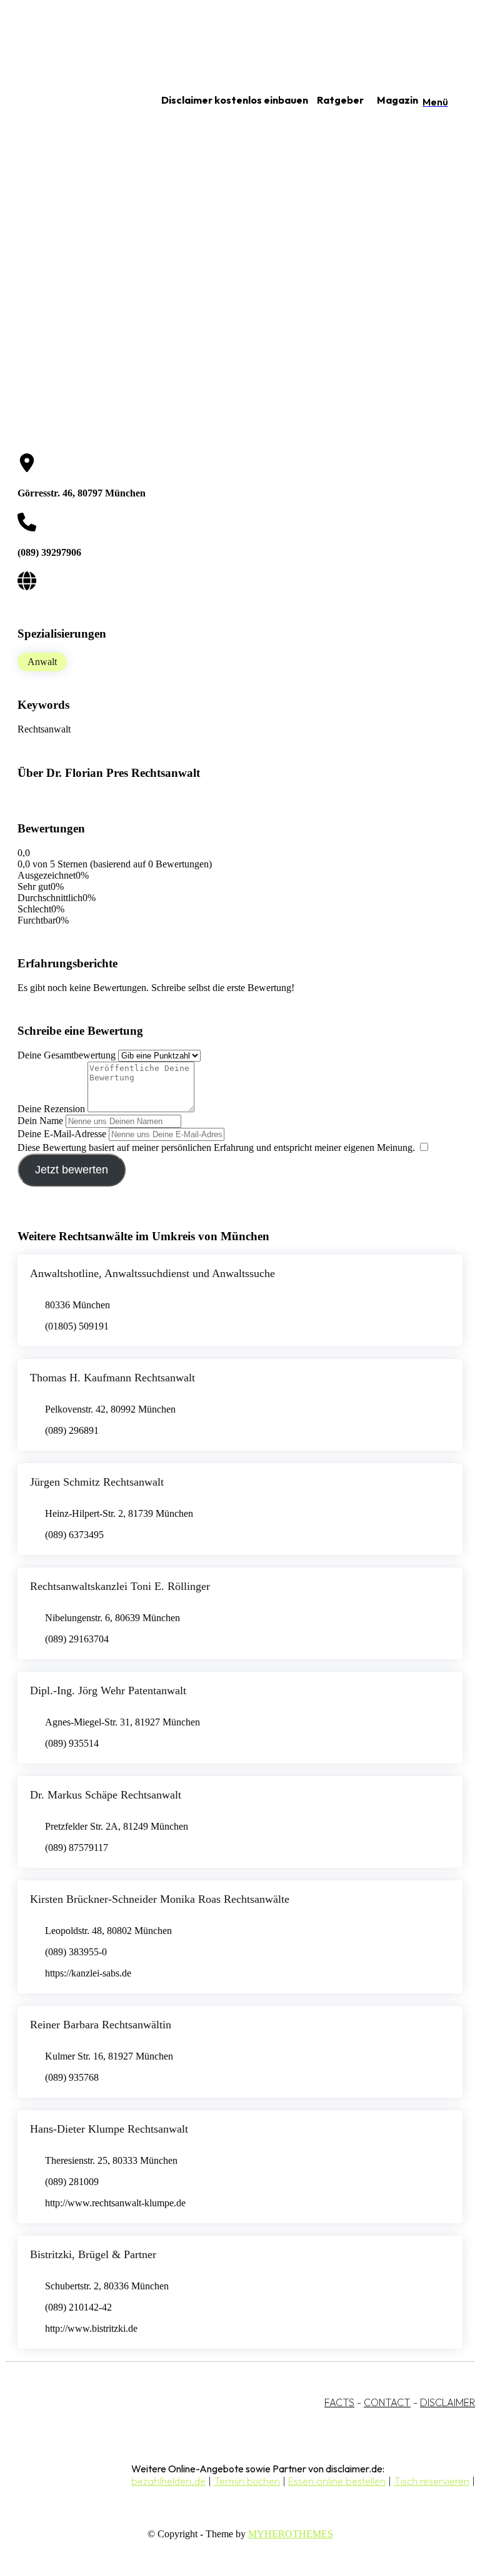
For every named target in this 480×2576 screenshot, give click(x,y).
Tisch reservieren (432, 2481)
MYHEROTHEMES (291, 2534)
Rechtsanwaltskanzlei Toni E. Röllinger (120, 1586)
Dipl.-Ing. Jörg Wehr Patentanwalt (108, 1690)
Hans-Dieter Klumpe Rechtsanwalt (109, 2129)
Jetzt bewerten (72, 1170)
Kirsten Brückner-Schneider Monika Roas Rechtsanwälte (160, 1899)
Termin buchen (247, 2481)
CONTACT (387, 2402)
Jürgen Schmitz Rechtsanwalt (97, 1482)
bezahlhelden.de (168, 2481)
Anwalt (42, 662)
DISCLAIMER (447, 2402)
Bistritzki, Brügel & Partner (93, 2254)
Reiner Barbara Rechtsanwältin (101, 2025)
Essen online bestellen (337, 2481)
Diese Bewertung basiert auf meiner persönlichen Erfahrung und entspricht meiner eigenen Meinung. (216, 1147)
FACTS (339, 2402)
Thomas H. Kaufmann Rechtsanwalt (112, 1378)
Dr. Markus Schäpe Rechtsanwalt (106, 1795)
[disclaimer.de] (67, 101)
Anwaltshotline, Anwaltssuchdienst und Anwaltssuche (152, 1273)
